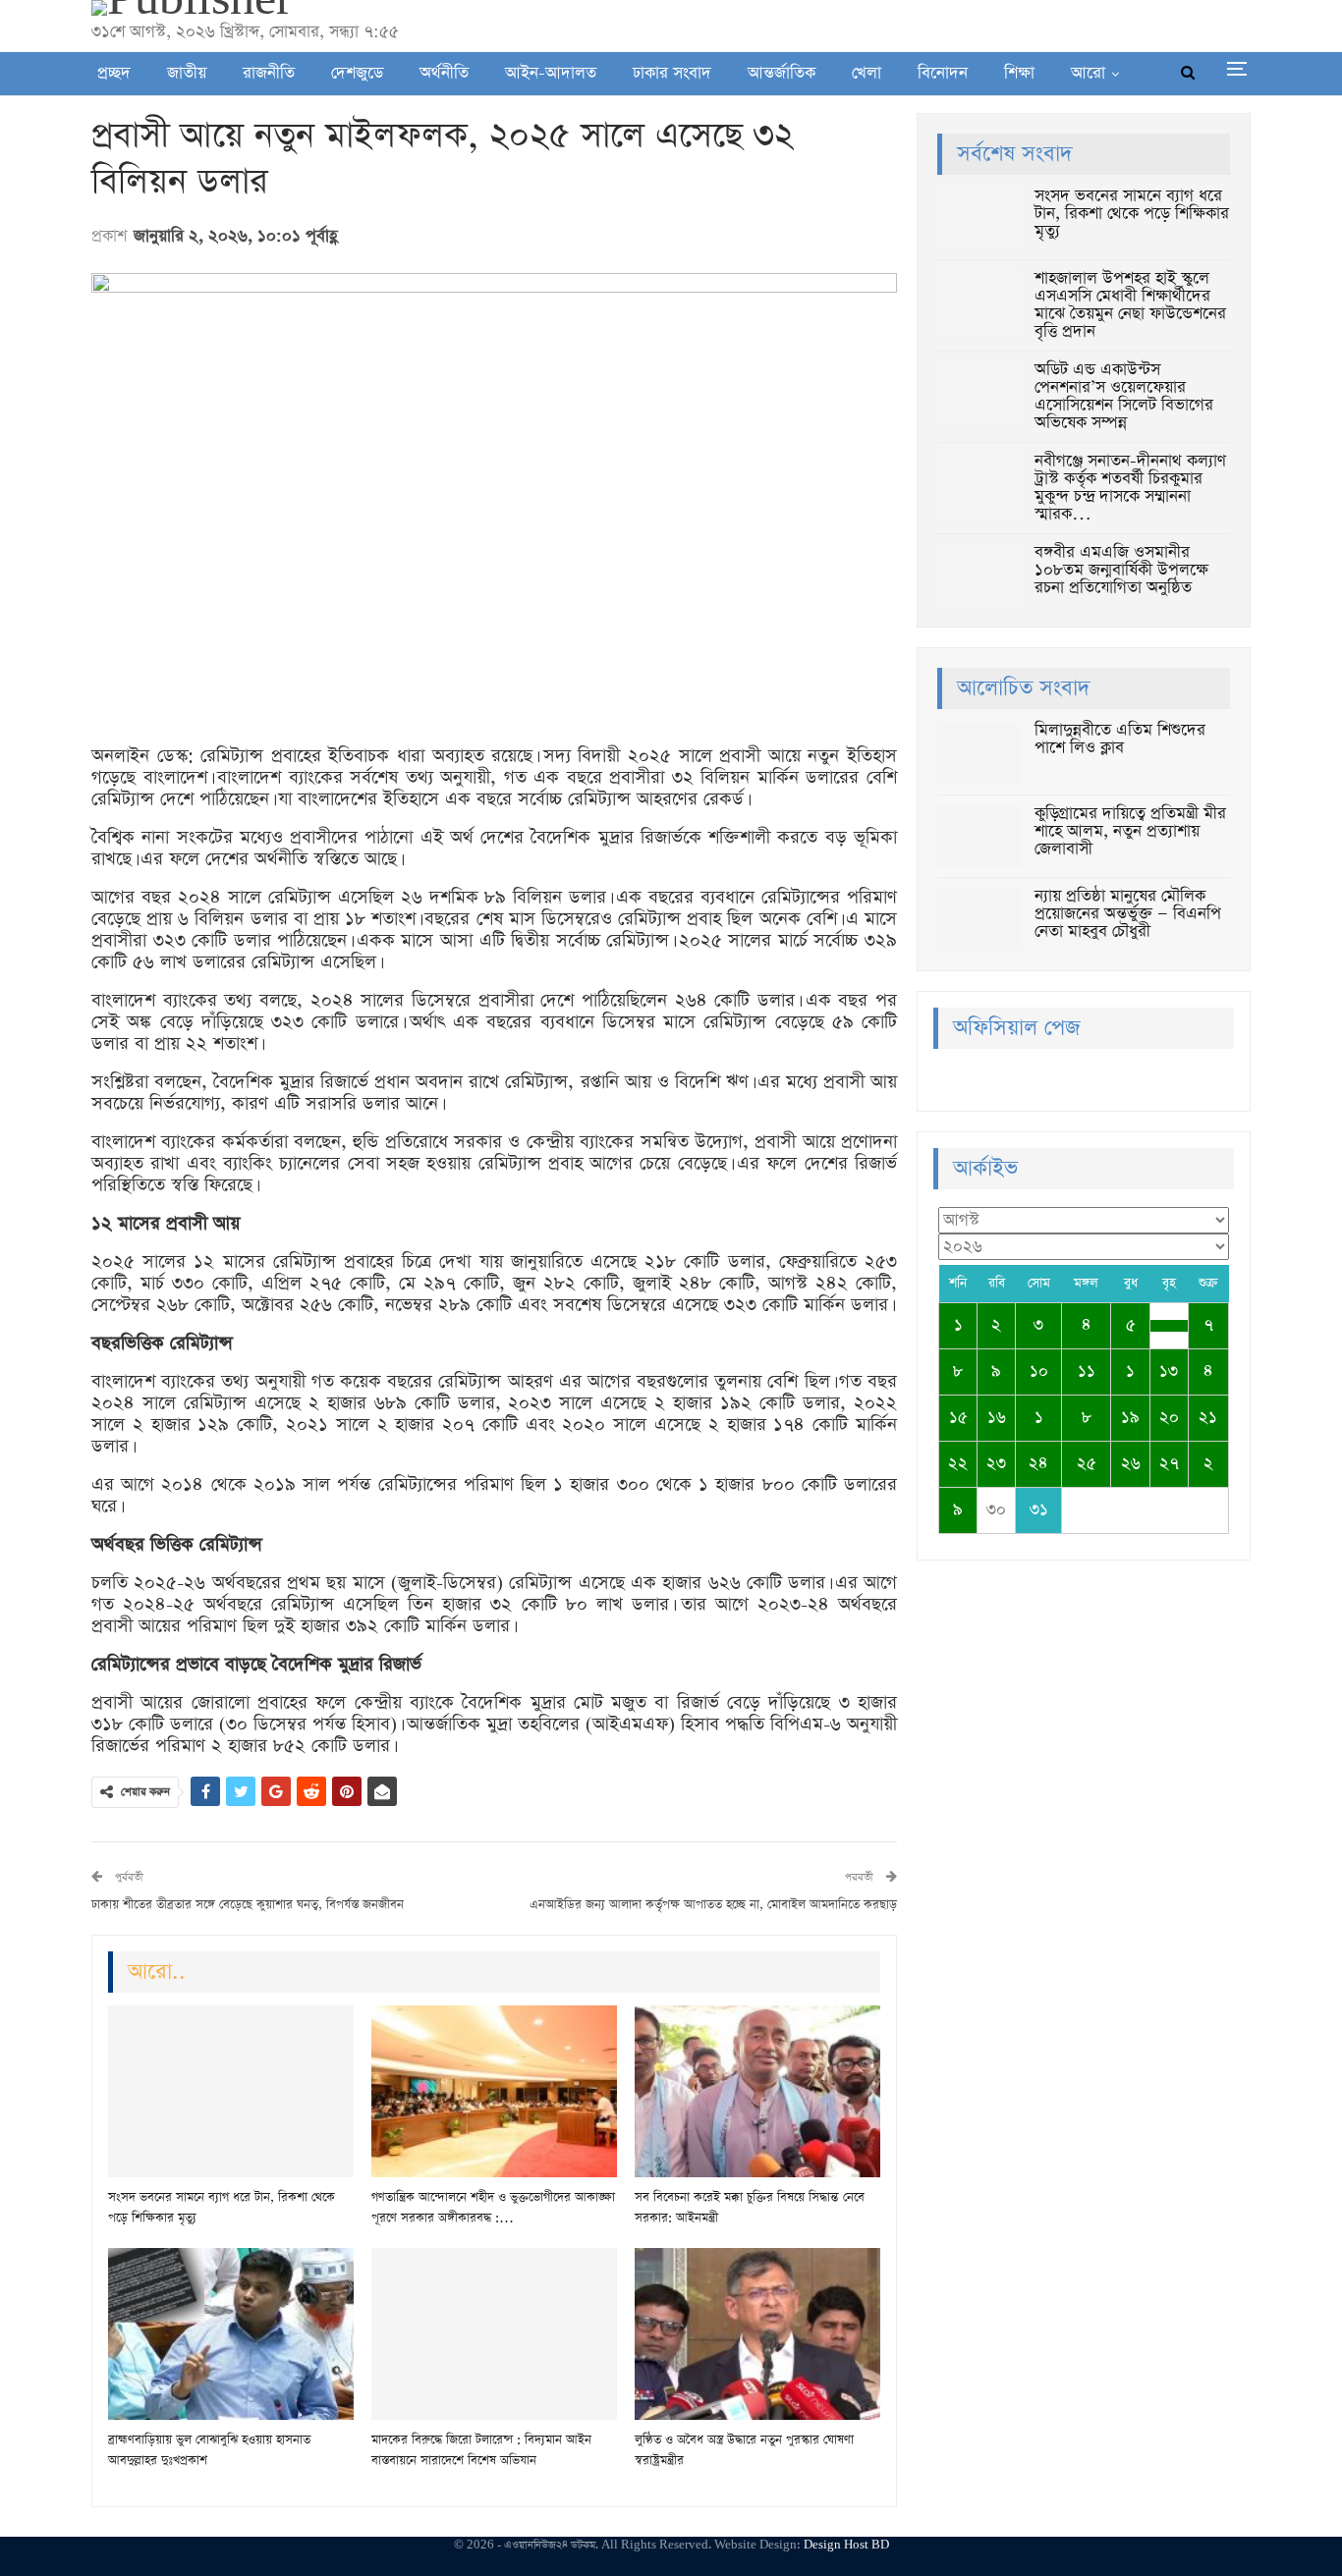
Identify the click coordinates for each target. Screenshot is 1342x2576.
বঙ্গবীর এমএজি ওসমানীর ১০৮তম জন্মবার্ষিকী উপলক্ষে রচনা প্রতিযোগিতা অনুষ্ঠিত (1121, 570)
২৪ (1038, 1464)
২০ (1169, 1418)
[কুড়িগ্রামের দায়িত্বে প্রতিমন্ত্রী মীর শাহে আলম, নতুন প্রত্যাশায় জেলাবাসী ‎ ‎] (979, 837)
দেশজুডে (357, 73)
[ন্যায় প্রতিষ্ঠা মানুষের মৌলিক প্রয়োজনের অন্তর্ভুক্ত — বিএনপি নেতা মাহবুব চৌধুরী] (979, 919)
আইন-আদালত (551, 73)
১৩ (1169, 1371)
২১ (1208, 1418)
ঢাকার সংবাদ (672, 73)
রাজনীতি (269, 73)
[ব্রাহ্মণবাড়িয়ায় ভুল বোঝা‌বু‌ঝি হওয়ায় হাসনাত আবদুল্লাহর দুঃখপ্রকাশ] (231, 2334)
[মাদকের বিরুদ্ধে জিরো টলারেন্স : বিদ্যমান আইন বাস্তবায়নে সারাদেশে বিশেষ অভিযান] (494, 2334)
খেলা (867, 73)
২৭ (1169, 1464)
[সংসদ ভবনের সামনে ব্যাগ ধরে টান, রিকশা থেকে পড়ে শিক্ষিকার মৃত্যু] (231, 2091)
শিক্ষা (1019, 73)
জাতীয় (187, 73)
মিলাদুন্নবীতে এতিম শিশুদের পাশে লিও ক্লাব (1120, 739)
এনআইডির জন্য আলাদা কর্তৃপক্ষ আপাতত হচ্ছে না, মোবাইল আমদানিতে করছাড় (713, 1905)
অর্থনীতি (444, 73)
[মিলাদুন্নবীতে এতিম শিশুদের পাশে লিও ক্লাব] (979, 753)
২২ (958, 1464)
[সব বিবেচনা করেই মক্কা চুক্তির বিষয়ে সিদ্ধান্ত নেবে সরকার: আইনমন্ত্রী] (757, 2091)
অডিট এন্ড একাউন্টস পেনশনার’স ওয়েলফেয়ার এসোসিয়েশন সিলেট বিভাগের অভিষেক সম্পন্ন (1124, 396)
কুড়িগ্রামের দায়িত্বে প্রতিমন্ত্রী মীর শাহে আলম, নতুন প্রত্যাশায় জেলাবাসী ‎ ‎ (1130, 831)
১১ (1087, 1371)
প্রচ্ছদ (114, 73)
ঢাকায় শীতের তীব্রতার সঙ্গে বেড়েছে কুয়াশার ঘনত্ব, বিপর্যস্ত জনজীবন (248, 1905)
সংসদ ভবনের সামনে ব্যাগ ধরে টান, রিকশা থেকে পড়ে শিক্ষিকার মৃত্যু (1132, 214)
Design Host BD (846, 2545)
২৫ (1087, 1464)
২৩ (996, 1464)
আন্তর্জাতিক (782, 73)
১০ (1039, 1371)
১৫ (958, 1418)
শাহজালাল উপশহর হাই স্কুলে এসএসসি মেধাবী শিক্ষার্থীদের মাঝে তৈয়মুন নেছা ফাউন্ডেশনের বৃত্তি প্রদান (1130, 305)
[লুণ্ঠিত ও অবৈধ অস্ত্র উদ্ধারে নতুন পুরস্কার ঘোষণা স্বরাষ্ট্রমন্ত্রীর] (757, 2334)
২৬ (1131, 1464)
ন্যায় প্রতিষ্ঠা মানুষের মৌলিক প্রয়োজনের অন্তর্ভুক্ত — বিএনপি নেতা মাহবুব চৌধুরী (1128, 914)
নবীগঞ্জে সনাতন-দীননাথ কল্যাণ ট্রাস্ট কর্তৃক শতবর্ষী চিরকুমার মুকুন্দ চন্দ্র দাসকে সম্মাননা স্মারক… (1130, 488)
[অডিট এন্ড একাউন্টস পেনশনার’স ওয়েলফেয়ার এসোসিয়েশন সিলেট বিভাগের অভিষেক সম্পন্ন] (979, 393)
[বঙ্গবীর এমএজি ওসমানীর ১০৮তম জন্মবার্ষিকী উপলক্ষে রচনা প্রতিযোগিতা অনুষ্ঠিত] (979, 575)
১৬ (997, 1418)
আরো (1088, 73)
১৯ (1130, 1418)
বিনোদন (943, 73)
